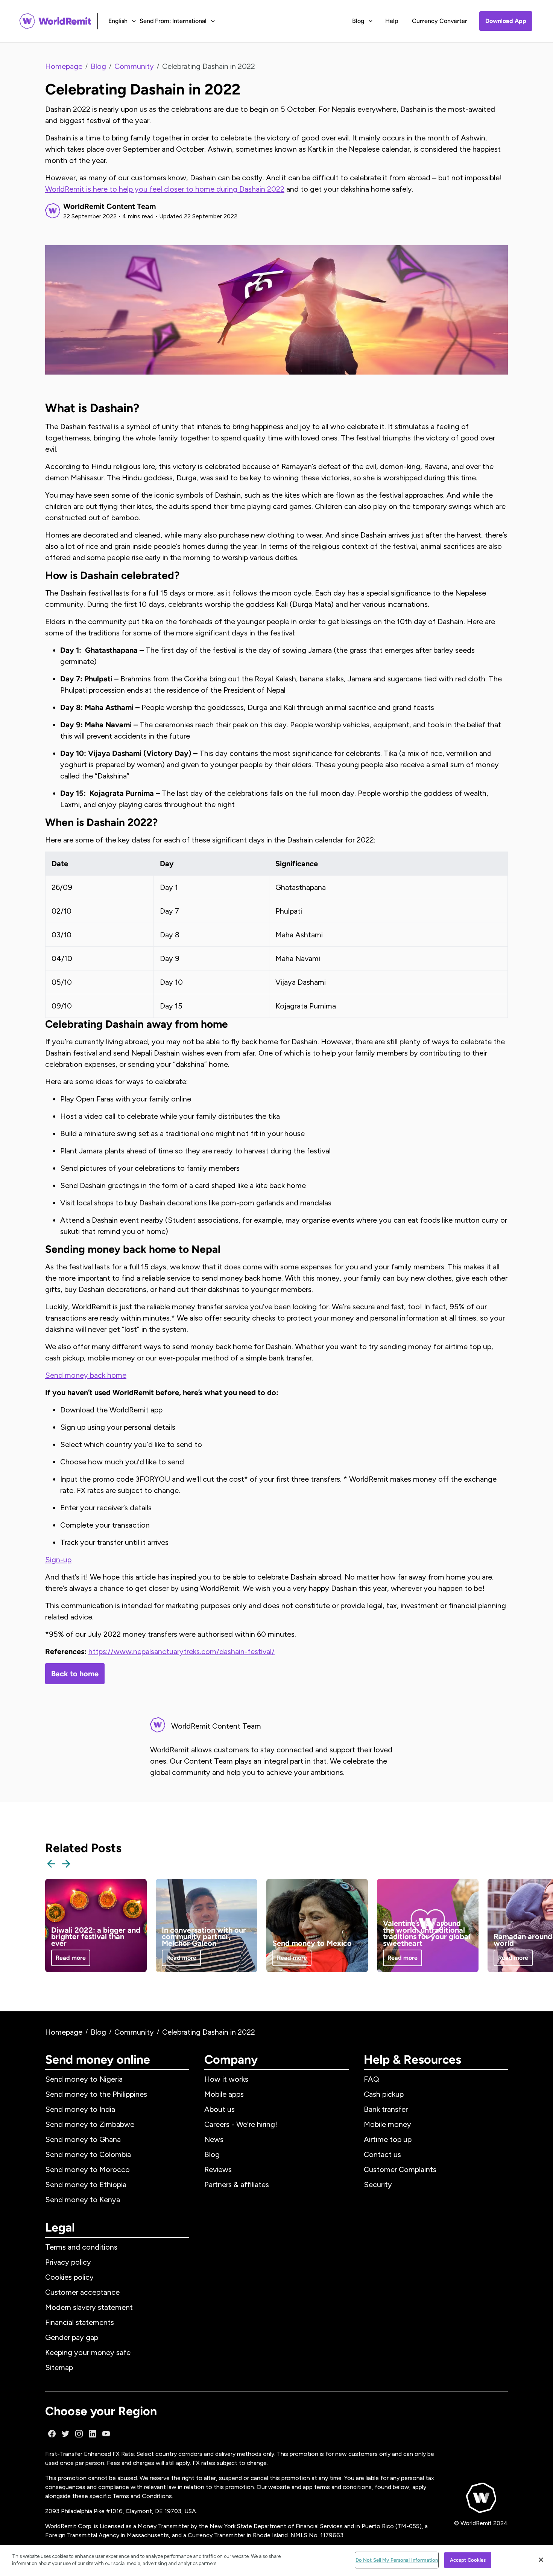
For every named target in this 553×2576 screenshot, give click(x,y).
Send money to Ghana (83, 2139)
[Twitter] (65, 2434)
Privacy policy (68, 2262)
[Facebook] (52, 2434)
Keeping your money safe (88, 2352)
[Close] (541, 2560)
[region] (276, 2561)
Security (378, 2184)
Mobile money (387, 2124)
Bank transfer (386, 2109)
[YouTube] (106, 2434)
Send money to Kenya (83, 2200)
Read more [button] (71, 1958)
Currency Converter (440, 21)
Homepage (64, 66)
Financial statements (80, 2322)
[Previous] (51, 1864)
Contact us (382, 2154)
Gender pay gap (72, 2337)
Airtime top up (388, 2139)
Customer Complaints (400, 2169)
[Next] (66, 1864)
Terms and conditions (81, 2247)
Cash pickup (384, 2094)
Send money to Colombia (88, 2154)
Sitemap (59, 2367)
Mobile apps (224, 2094)
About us (220, 2109)
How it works (226, 2079)
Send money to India (80, 2109)
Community (134, 66)
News (214, 2139)
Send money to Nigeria (84, 2079)
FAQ (371, 2079)
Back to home (75, 1674)
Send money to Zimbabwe (90, 2124)
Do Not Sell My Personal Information (397, 2560)
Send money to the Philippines (96, 2094)
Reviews (218, 2169)
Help (392, 21)
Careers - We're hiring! (241, 2124)
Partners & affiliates (237, 2184)
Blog (98, 66)
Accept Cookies (468, 2560)
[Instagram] (79, 2434)
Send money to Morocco (87, 2169)
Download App (506, 21)
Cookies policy (69, 2277)
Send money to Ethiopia (86, 2184)
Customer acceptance (82, 2292)
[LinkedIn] (93, 2434)
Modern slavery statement (89, 2307)
